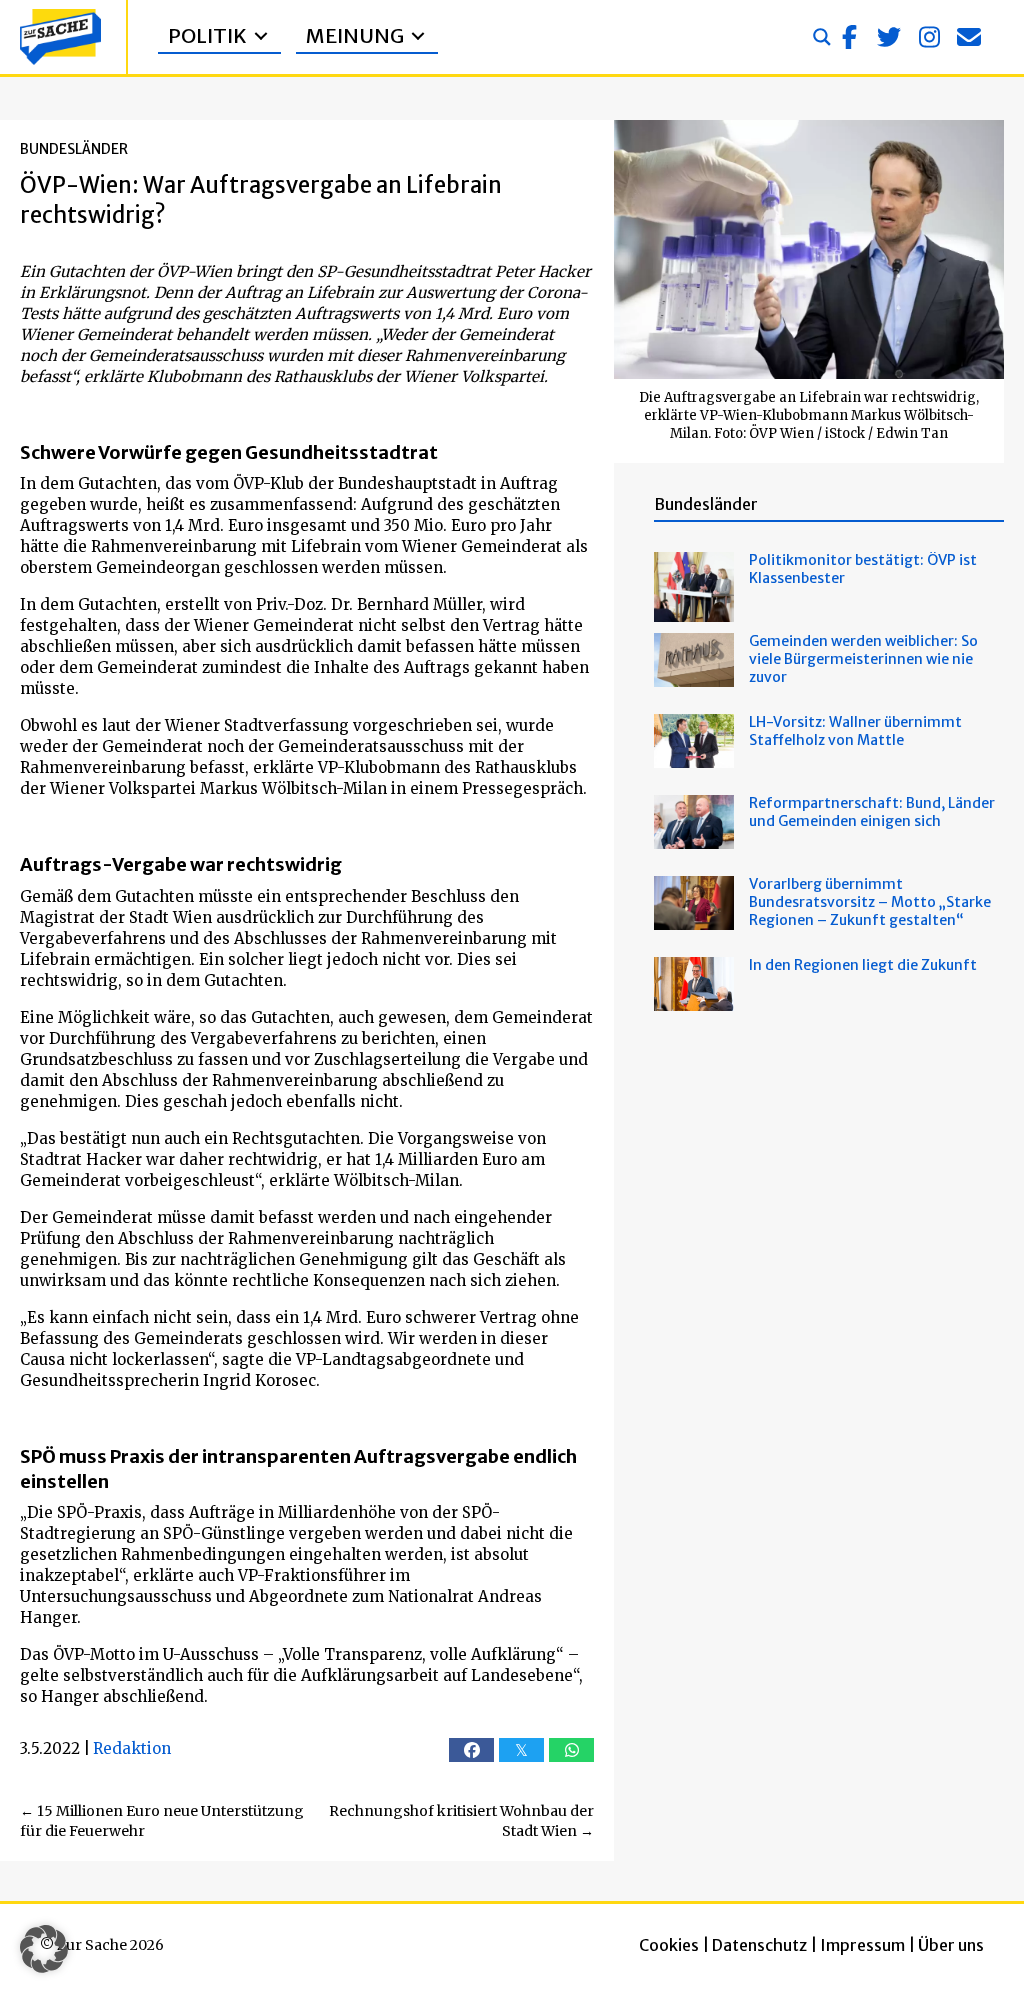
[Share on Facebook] (471, 1750)
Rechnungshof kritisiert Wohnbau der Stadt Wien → (461, 1821)
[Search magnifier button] (822, 37)
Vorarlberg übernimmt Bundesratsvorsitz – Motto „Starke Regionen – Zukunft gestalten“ (870, 902)
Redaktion (132, 1748)
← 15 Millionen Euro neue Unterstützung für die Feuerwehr (162, 1821)
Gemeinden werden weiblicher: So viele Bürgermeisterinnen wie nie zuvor (863, 659)
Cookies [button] (669, 1945)
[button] (849, 37)
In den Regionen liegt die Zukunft (863, 965)
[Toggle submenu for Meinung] (418, 36)
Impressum (862, 1945)
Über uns (951, 1945)
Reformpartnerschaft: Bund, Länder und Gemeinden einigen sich (872, 812)
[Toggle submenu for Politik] (261, 36)
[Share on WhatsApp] (571, 1750)
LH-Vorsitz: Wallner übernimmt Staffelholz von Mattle (855, 731)
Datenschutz (759, 1945)
